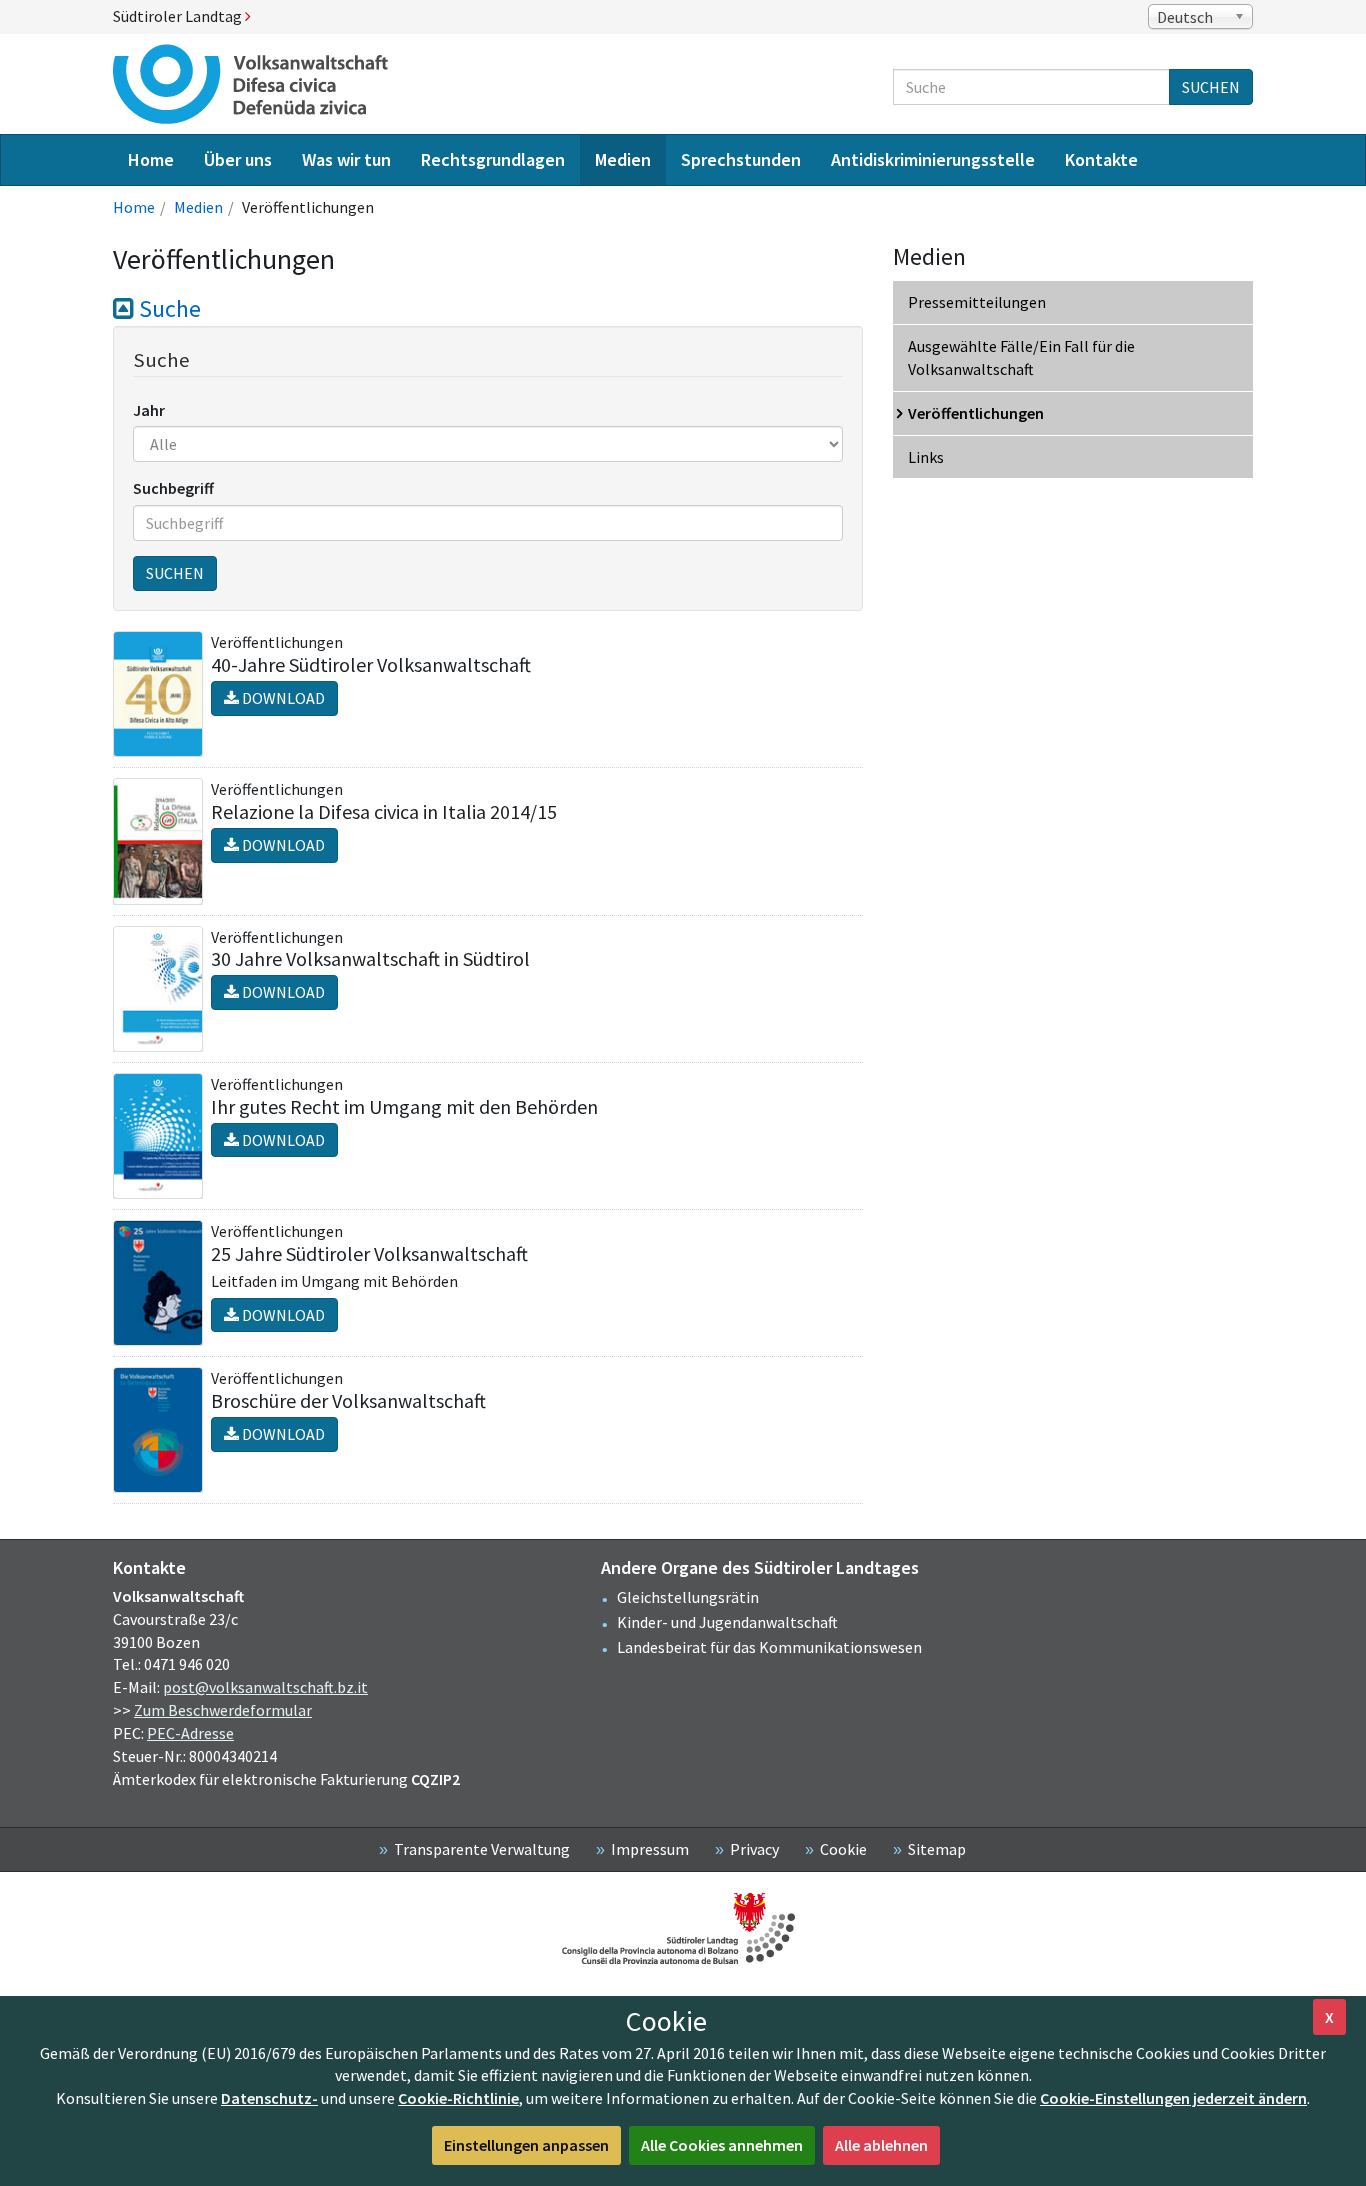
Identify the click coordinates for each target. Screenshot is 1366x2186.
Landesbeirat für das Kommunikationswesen (769, 1647)
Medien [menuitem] (623, 159)
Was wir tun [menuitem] (346, 159)
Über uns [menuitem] (238, 159)
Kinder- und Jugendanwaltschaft (727, 1622)
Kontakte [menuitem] (1101, 159)
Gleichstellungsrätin (688, 1597)
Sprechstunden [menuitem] (741, 159)
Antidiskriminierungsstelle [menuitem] (933, 159)
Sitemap (937, 1849)
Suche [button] (167, 308)
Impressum (650, 1849)
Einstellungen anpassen (526, 2145)
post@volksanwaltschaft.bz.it (265, 1687)
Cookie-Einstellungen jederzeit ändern (1173, 2098)
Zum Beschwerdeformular (223, 1710)
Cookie (843, 1849)
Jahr (149, 410)
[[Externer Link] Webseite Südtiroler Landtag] (683, 1928)
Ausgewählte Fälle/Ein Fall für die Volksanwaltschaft (1021, 357)
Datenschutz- (269, 2098)
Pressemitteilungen (977, 302)
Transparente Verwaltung (482, 1849)
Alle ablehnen (881, 2145)
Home (134, 207)
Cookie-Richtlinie (458, 2098)
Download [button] (282, 698)
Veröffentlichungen (976, 413)
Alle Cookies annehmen (722, 2145)
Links (926, 457)
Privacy (754, 1849)
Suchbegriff (173, 488)
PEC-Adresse (190, 1733)
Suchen (1211, 87)
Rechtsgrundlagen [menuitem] (493, 159)
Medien (198, 207)
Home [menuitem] (151, 159)
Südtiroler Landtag (179, 16)
